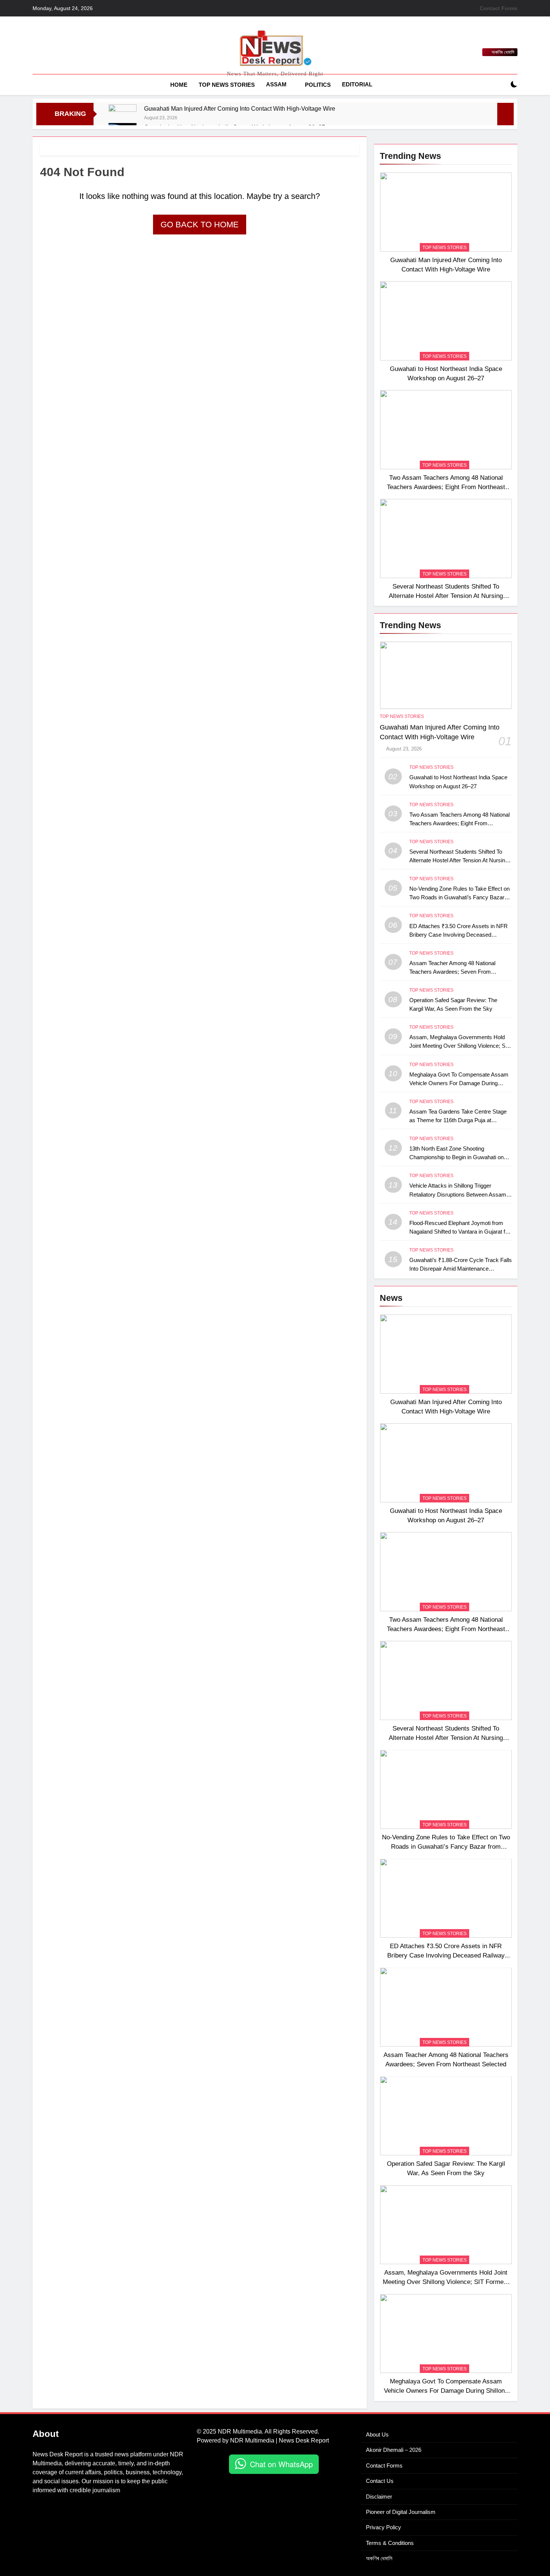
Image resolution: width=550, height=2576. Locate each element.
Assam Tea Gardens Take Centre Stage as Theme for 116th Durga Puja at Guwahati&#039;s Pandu (458, 1120)
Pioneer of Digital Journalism (401, 2512)
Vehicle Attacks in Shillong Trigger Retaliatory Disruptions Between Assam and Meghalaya (458, 1194)
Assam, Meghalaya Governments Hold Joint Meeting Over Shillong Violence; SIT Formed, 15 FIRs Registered (460, 1046)
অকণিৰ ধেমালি (379, 2558)
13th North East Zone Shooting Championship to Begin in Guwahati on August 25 (456, 1157)
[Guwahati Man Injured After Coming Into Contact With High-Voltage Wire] (123, 113)
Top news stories (227, 85)
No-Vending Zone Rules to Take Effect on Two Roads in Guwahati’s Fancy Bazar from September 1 (459, 897)
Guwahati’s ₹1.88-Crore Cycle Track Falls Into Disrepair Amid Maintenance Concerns (461, 1269)
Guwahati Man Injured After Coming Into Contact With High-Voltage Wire (240, 108)
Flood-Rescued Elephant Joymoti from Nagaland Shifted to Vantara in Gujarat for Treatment (460, 1232)
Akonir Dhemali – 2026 (394, 2450)
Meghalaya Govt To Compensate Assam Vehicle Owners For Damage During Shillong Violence (459, 1083)
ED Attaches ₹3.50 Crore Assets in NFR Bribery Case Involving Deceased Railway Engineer (459, 935)
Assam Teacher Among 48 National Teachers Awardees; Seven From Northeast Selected (452, 972)
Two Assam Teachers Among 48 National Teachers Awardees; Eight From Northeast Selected (446, 487)
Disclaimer (379, 2497)
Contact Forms (499, 8)
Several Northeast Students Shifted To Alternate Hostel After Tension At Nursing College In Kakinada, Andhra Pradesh (446, 596)
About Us (377, 2434)
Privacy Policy (384, 2527)
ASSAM (276, 84)
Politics (318, 85)
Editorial (357, 84)
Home (179, 85)
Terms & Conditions (390, 2543)
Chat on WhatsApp (281, 2464)
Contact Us (380, 2481)
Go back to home (200, 225)
